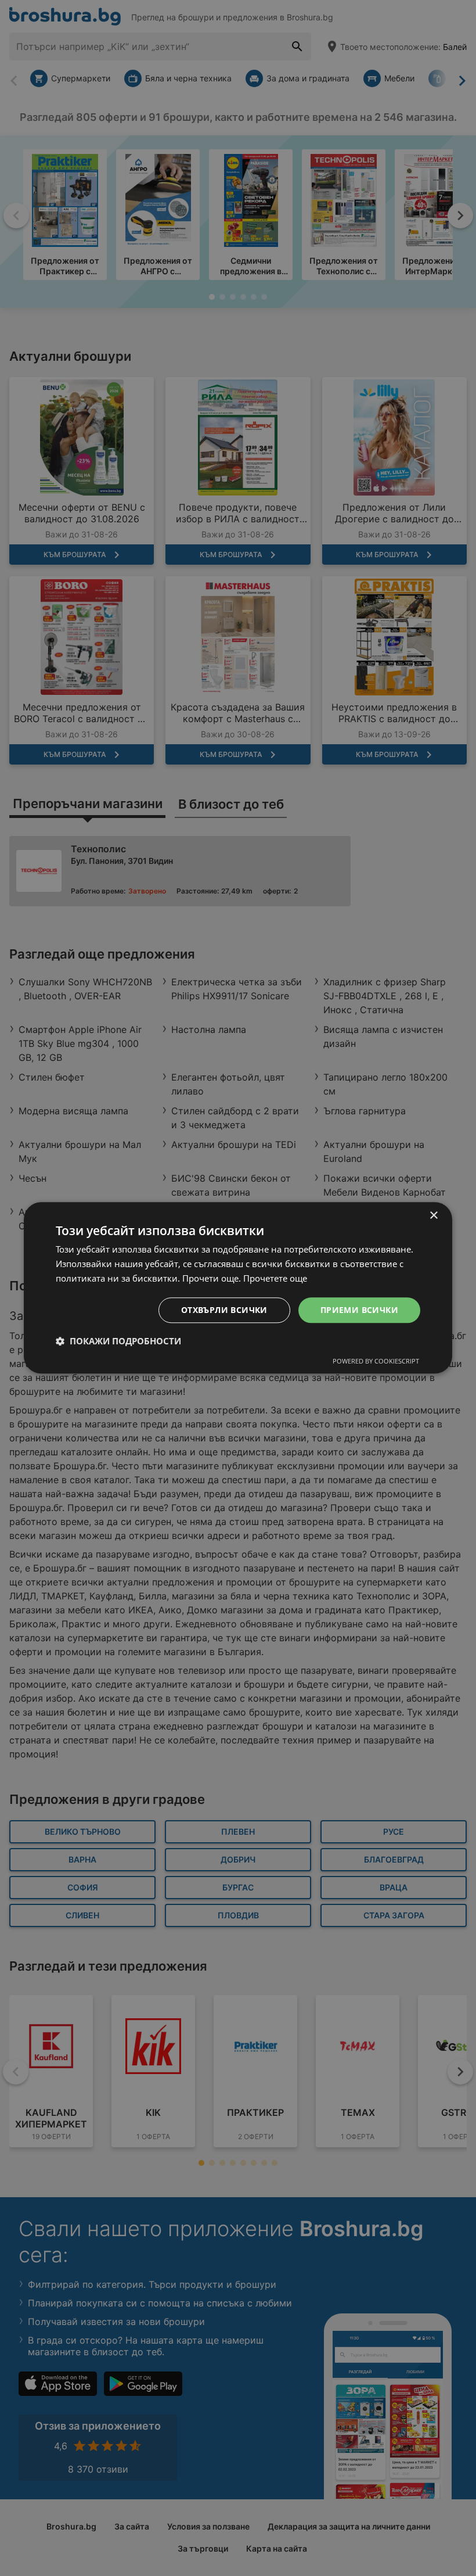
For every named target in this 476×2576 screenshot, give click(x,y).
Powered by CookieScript (376, 1361)
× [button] (433, 1216)
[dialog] (238, 1288)
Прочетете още (275, 1278)
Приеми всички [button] (359, 1310)
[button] (118, 1341)
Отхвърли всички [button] (224, 1310)
